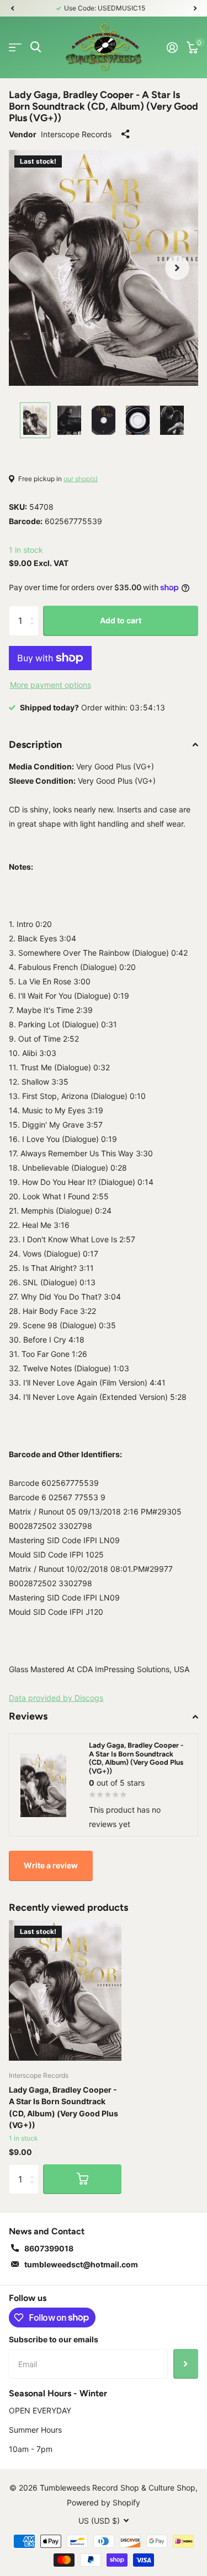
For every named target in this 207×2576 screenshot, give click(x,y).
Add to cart (121, 620)
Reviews (28, 1716)
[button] (12, 8)
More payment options (51, 685)
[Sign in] (172, 47)
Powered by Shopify (104, 2502)
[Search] (36, 47)
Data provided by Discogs (56, 1698)
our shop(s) (81, 479)
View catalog (15, 47)
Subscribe (186, 2364)
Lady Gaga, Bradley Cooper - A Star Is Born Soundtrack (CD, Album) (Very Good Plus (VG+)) (63, 2107)
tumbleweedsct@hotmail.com (81, 2264)
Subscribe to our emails (54, 2339)
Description (35, 745)
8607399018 (49, 2248)
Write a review (51, 1865)
